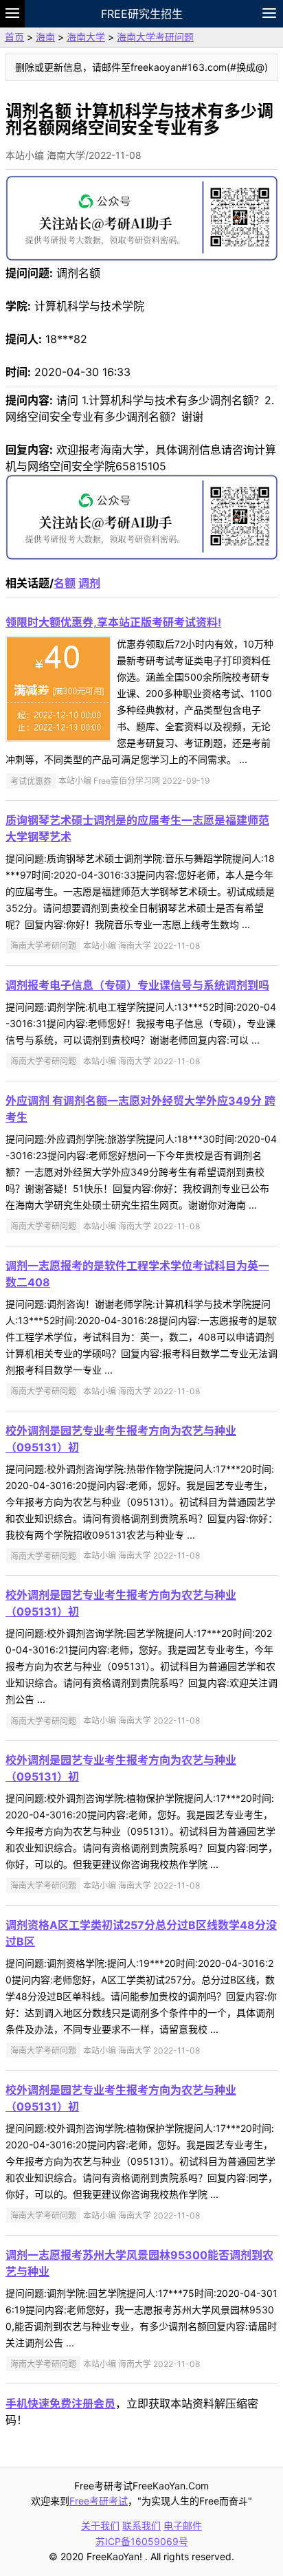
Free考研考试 (99, 2501)
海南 (45, 37)
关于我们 (100, 2525)
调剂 (89, 583)
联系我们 (141, 2525)
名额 (65, 583)
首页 (14, 37)
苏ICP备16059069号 (142, 2541)
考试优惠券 (31, 781)
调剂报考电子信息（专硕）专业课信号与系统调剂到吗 (137, 985)
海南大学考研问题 (155, 37)
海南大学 (86, 37)
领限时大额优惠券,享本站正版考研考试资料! (113, 622)
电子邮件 (183, 2525)
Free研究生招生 (142, 14)
